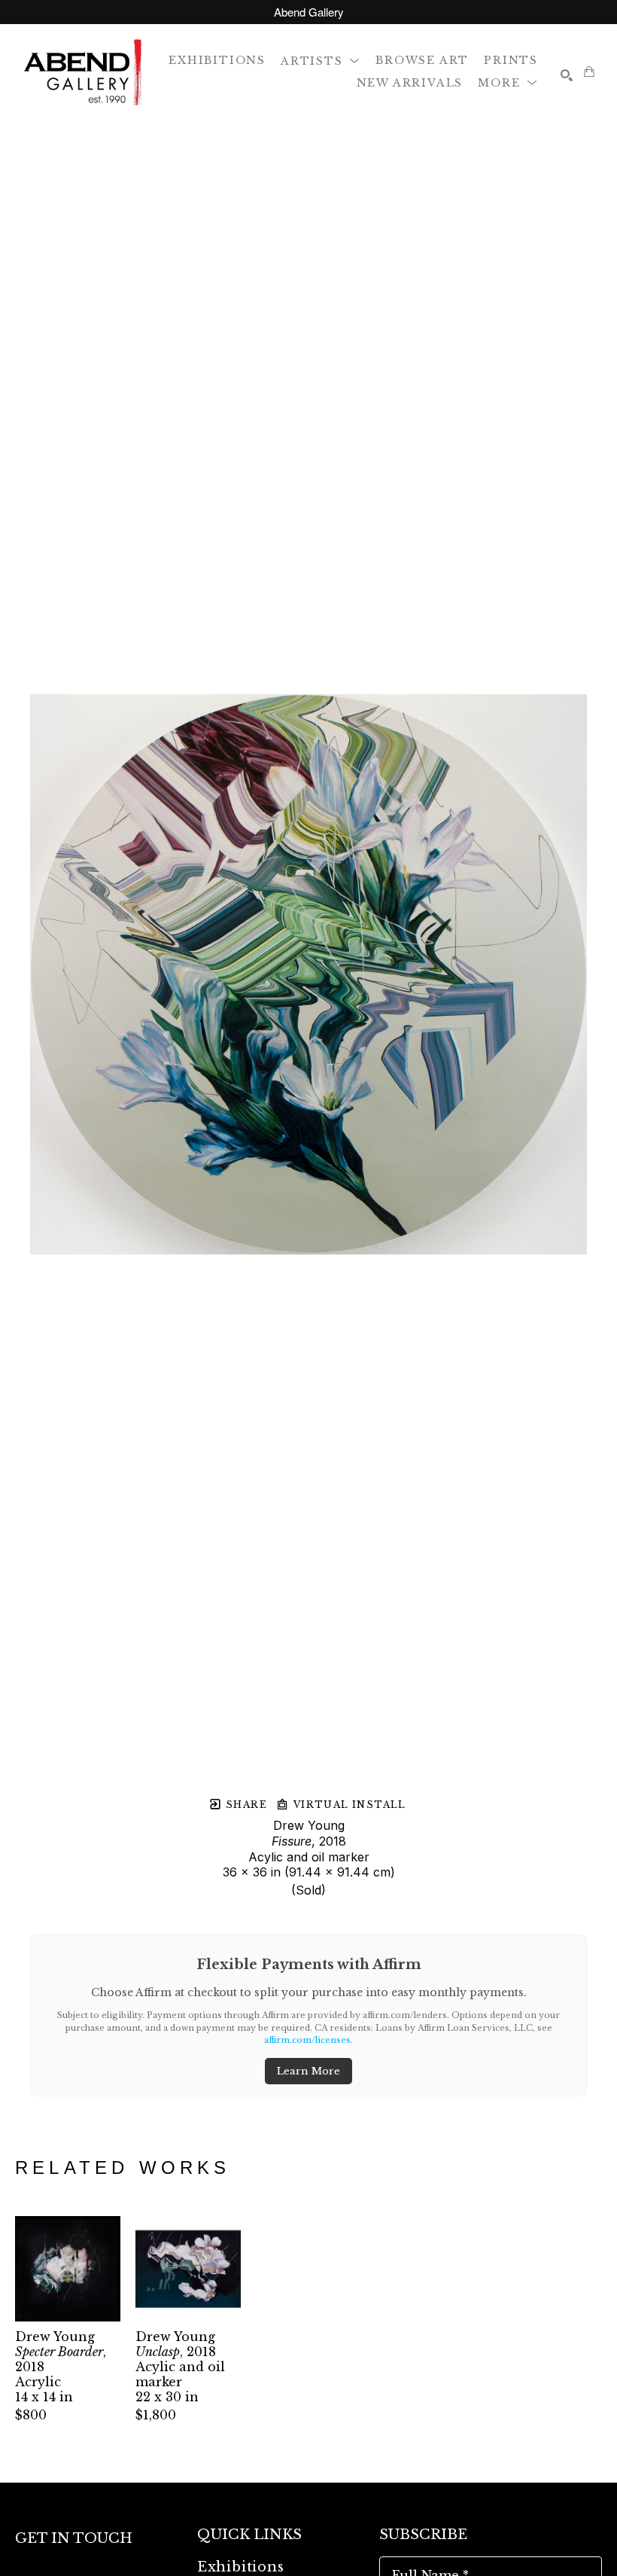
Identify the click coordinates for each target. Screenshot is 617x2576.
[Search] (567, 75)
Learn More (308, 2071)
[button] (321, 60)
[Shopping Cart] (589, 72)
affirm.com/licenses (307, 2040)
